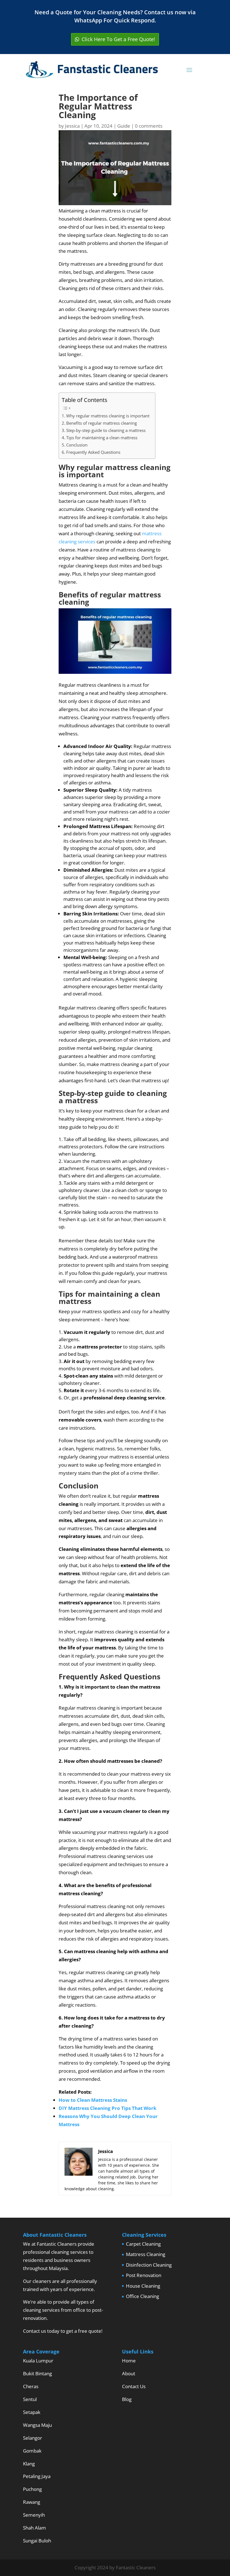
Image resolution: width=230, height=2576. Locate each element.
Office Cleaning (142, 2296)
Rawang (32, 2502)
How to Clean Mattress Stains (93, 2100)
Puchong (32, 2489)
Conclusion (77, 445)
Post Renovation (144, 2275)
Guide (124, 126)
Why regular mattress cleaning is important (108, 416)
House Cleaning (143, 2286)
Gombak (32, 2451)
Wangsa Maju (37, 2425)
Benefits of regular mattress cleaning (102, 423)
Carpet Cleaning (143, 2244)
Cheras (31, 2386)
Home (129, 2361)
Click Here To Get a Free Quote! (118, 39)
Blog (127, 2399)
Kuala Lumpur (38, 2361)
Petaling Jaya (37, 2476)
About (129, 2373)
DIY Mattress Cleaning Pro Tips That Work (108, 2108)
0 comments (149, 126)
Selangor (33, 2438)
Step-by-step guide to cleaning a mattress (106, 430)
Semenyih (34, 2515)
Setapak (32, 2412)
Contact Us (134, 2386)
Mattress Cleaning (146, 2254)
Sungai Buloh (37, 2541)
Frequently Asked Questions (93, 452)
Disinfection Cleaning (149, 2265)
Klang (29, 2464)
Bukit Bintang (37, 2373)
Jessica (72, 126)
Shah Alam (34, 2528)
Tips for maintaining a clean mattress (102, 438)
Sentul (30, 2399)
